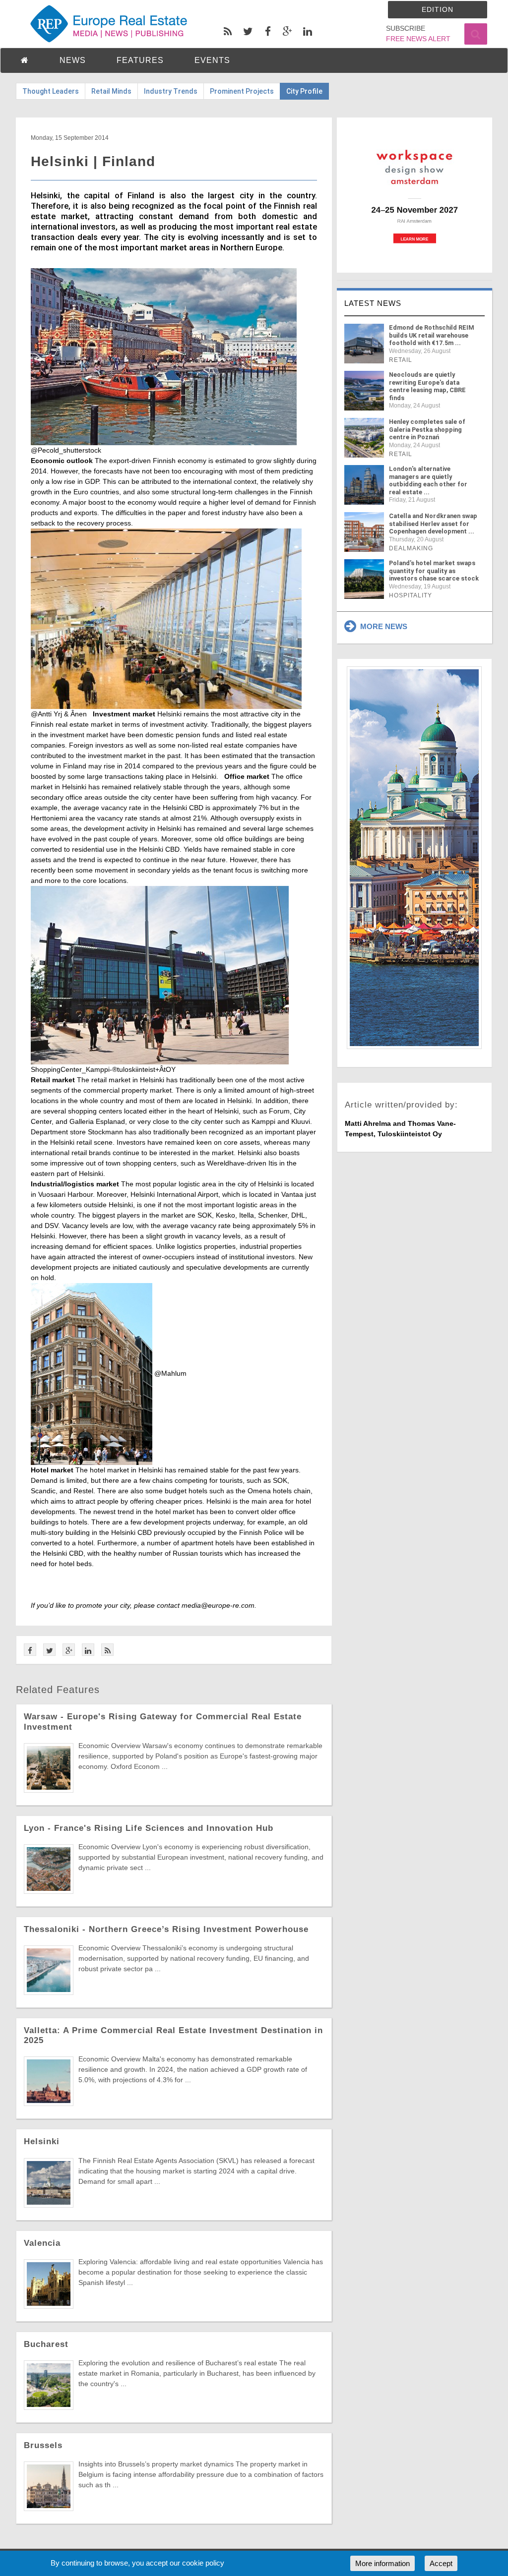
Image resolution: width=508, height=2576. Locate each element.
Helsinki (42, 2141)
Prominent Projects (242, 91)
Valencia (42, 2243)
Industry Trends (171, 91)
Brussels (43, 2445)
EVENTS (212, 60)
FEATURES (140, 60)
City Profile (304, 91)
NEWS (73, 60)
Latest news (373, 303)
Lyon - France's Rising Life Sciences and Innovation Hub (149, 1828)
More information (382, 2563)
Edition (438, 9)
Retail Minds (111, 91)
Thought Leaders (51, 91)
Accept (441, 2563)
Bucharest (46, 2344)
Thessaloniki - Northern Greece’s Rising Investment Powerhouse (166, 1929)
